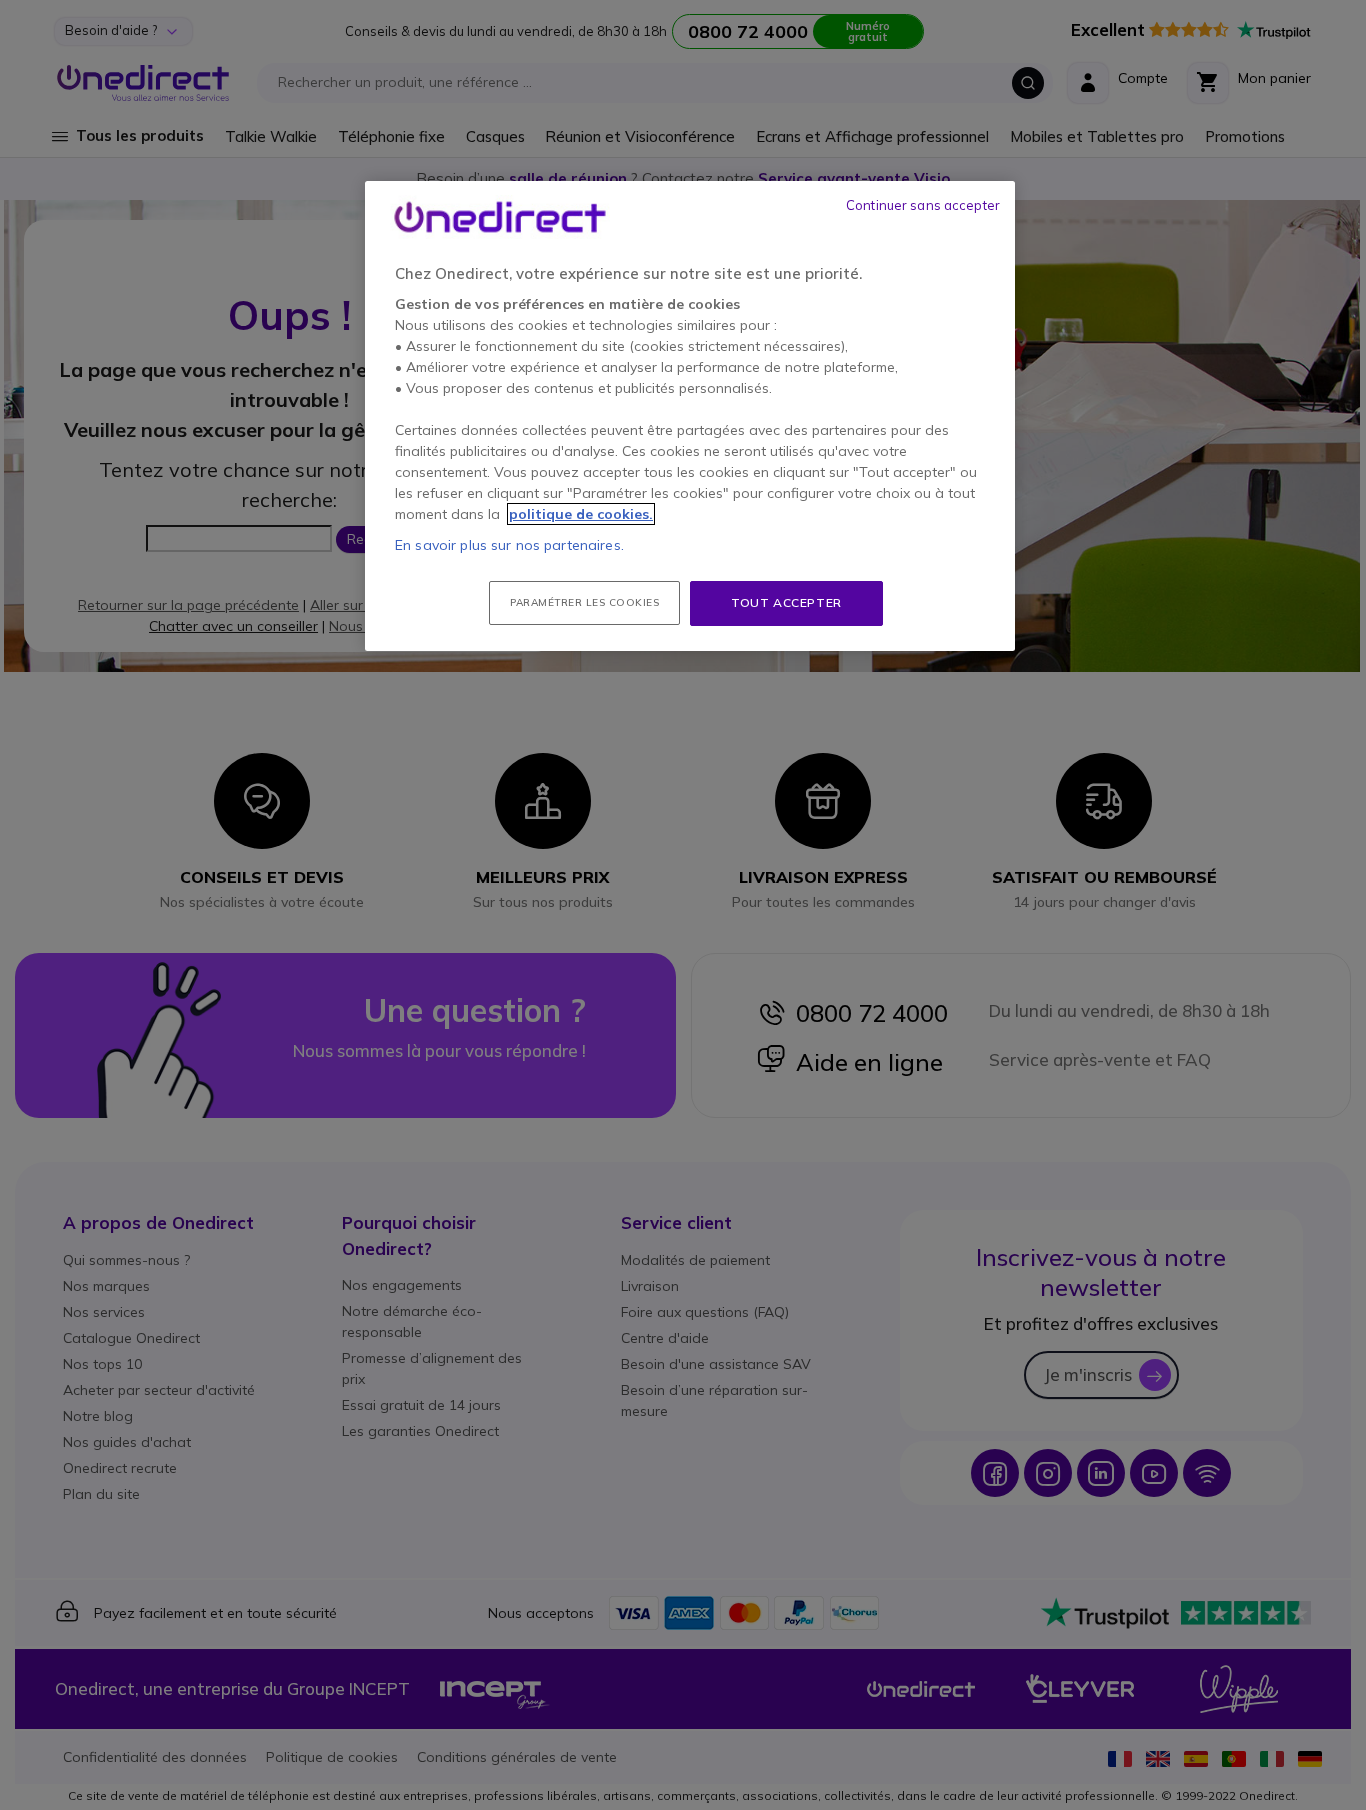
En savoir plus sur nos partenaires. (509, 545)
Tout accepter (786, 602)
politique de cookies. (581, 514)
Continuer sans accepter (923, 205)
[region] (690, 416)
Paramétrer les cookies (584, 602)
